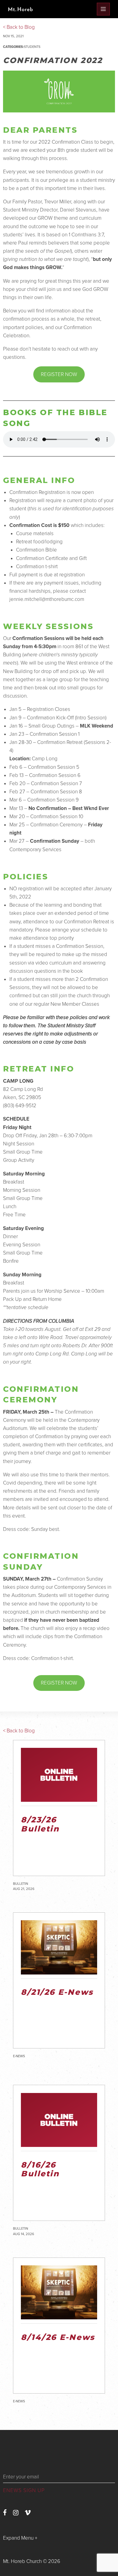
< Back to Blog (19, 1731)
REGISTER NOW (59, 374)
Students (32, 47)
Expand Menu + (20, 2538)
